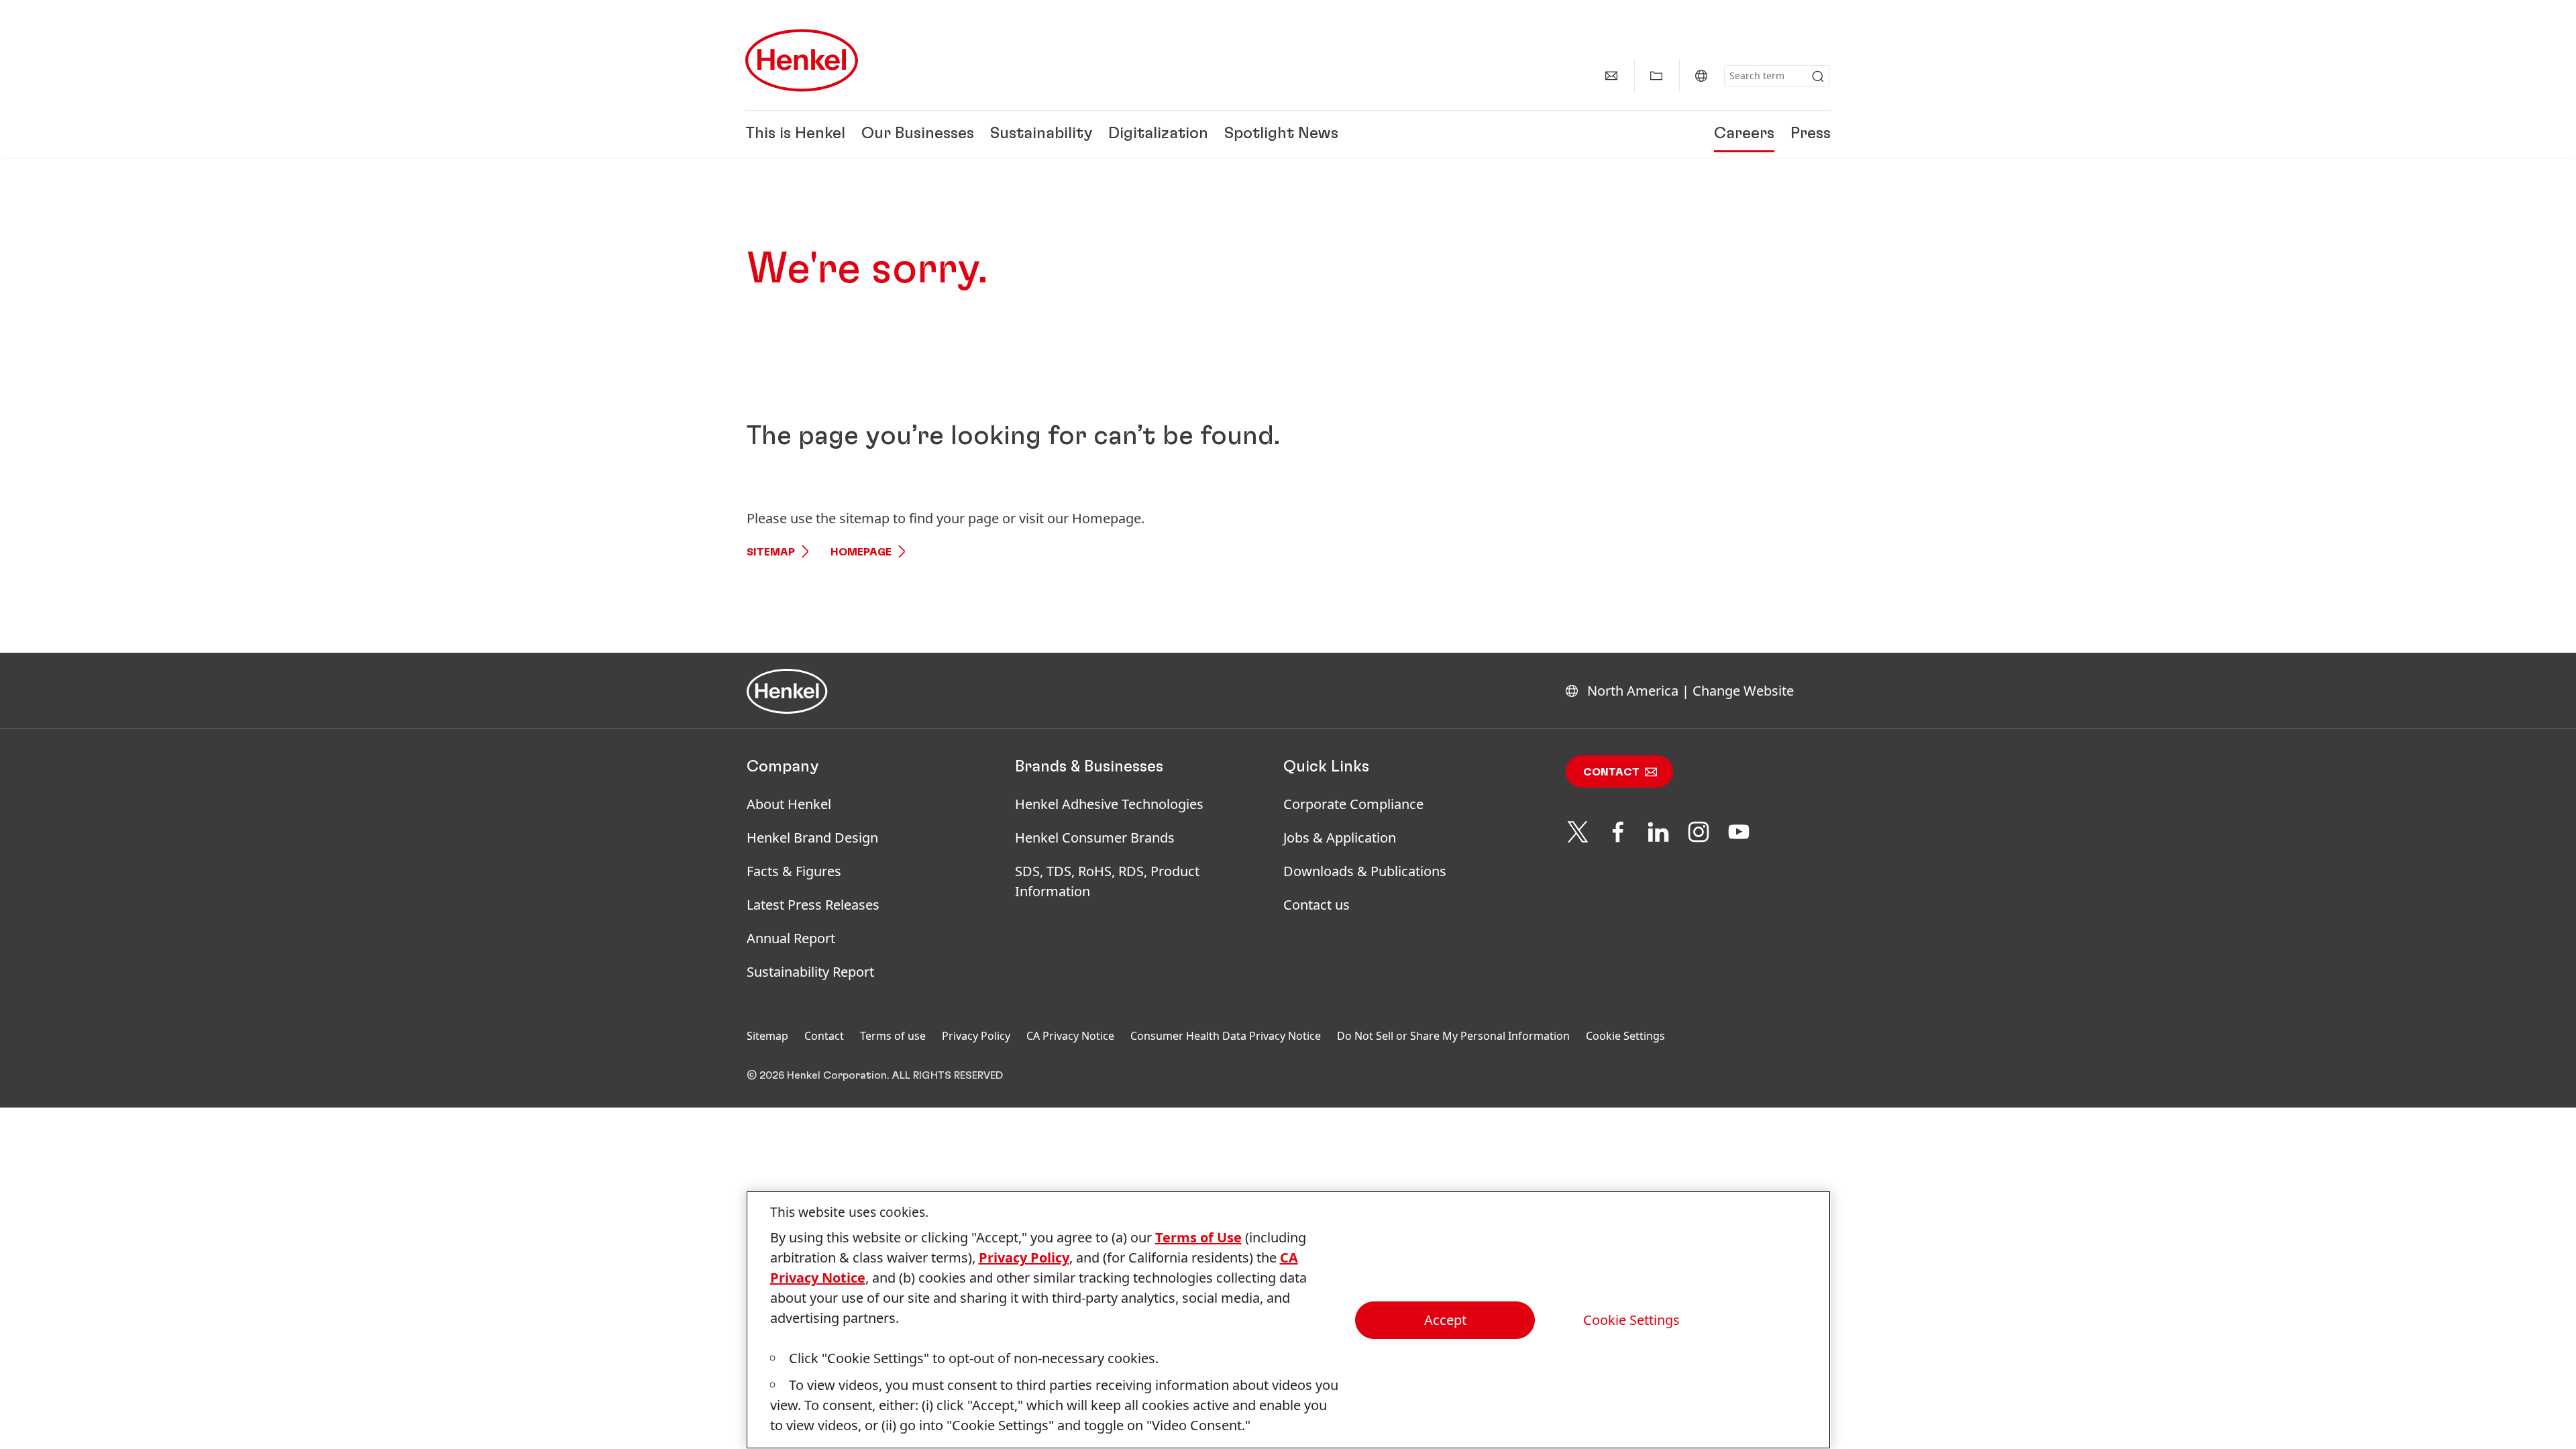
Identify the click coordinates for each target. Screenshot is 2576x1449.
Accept (1445, 1320)
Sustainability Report (810, 972)
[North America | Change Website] (1701, 76)
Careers (1744, 134)
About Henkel (789, 804)
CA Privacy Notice (1070, 1036)
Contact (1611, 772)
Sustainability (1041, 134)
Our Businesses (918, 134)
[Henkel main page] (802, 60)
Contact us (1317, 905)
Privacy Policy (976, 1036)
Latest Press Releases (813, 905)
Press (1811, 134)
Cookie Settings (1625, 1036)
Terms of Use (1198, 1237)
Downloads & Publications (1365, 871)
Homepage (861, 552)
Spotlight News (1281, 134)
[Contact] (1611, 76)
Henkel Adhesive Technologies (1109, 804)
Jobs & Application (1340, 838)
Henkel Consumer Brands (1095, 838)
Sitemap (771, 552)
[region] (1288, 1320)
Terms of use (893, 1036)
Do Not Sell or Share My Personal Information (1453, 1036)
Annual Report (791, 938)
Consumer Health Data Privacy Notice (1226, 1036)
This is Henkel (795, 134)
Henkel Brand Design (812, 838)
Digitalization (1158, 134)
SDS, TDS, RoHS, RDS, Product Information (1107, 881)
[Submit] (1818, 76)
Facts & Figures (794, 871)
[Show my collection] (1656, 76)
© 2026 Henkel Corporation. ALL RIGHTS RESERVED (875, 1075)
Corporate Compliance (1353, 804)
